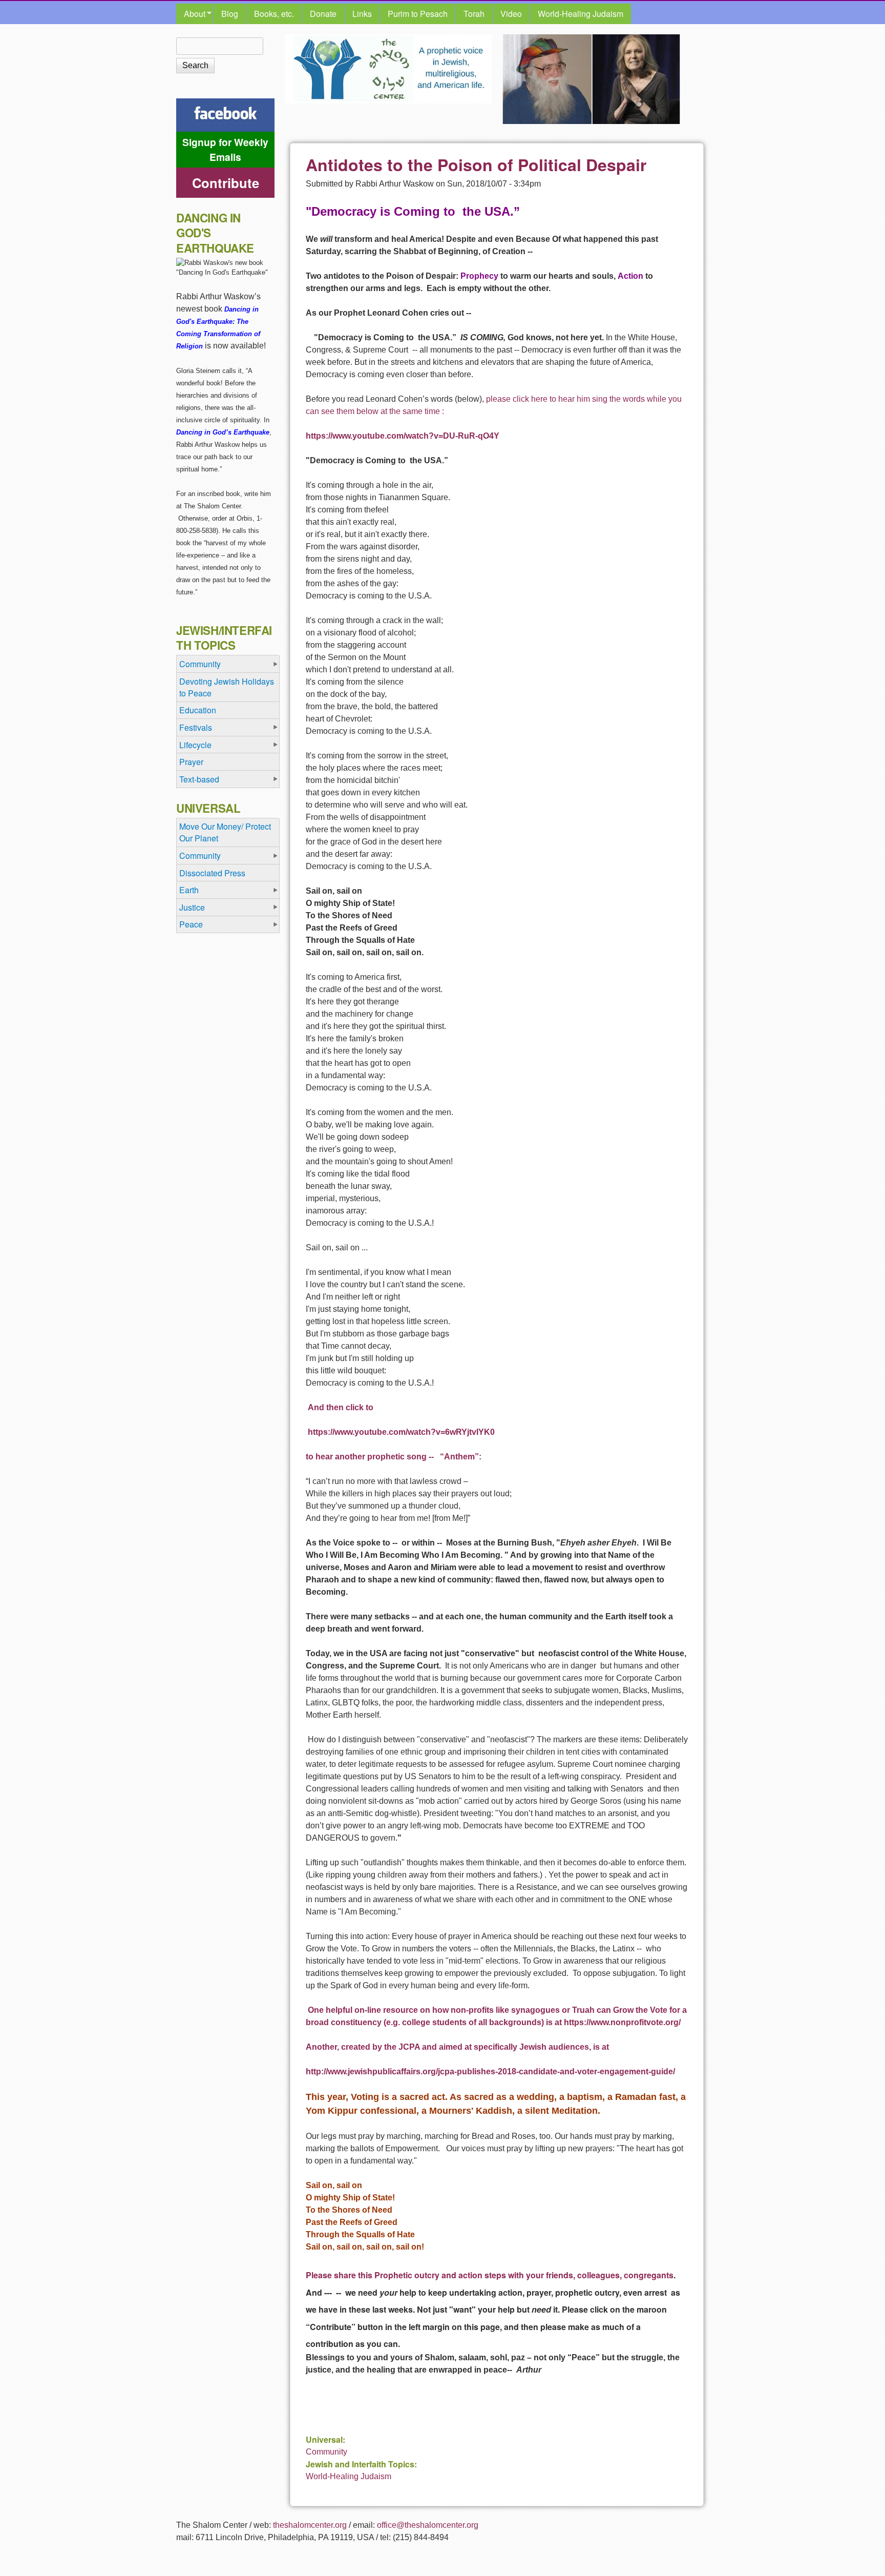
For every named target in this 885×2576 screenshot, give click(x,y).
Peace (191, 924)
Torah (474, 14)
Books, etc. (274, 14)
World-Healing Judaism (581, 14)
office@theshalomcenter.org (428, 2525)
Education (198, 710)
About (191, 14)
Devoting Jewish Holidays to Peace (227, 687)
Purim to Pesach (418, 14)
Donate (323, 14)
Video (511, 14)
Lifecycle (195, 745)
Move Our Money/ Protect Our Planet (225, 832)
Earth (189, 890)
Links (362, 14)
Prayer (191, 762)
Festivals (196, 727)
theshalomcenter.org (310, 2525)
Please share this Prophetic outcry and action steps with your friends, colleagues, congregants (490, 2275)
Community (326, 2452)
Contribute (226, 183)
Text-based (199, 779)
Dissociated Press (212, 873)
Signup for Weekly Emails (225, 149)
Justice (192, 907)
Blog (230, 14)
